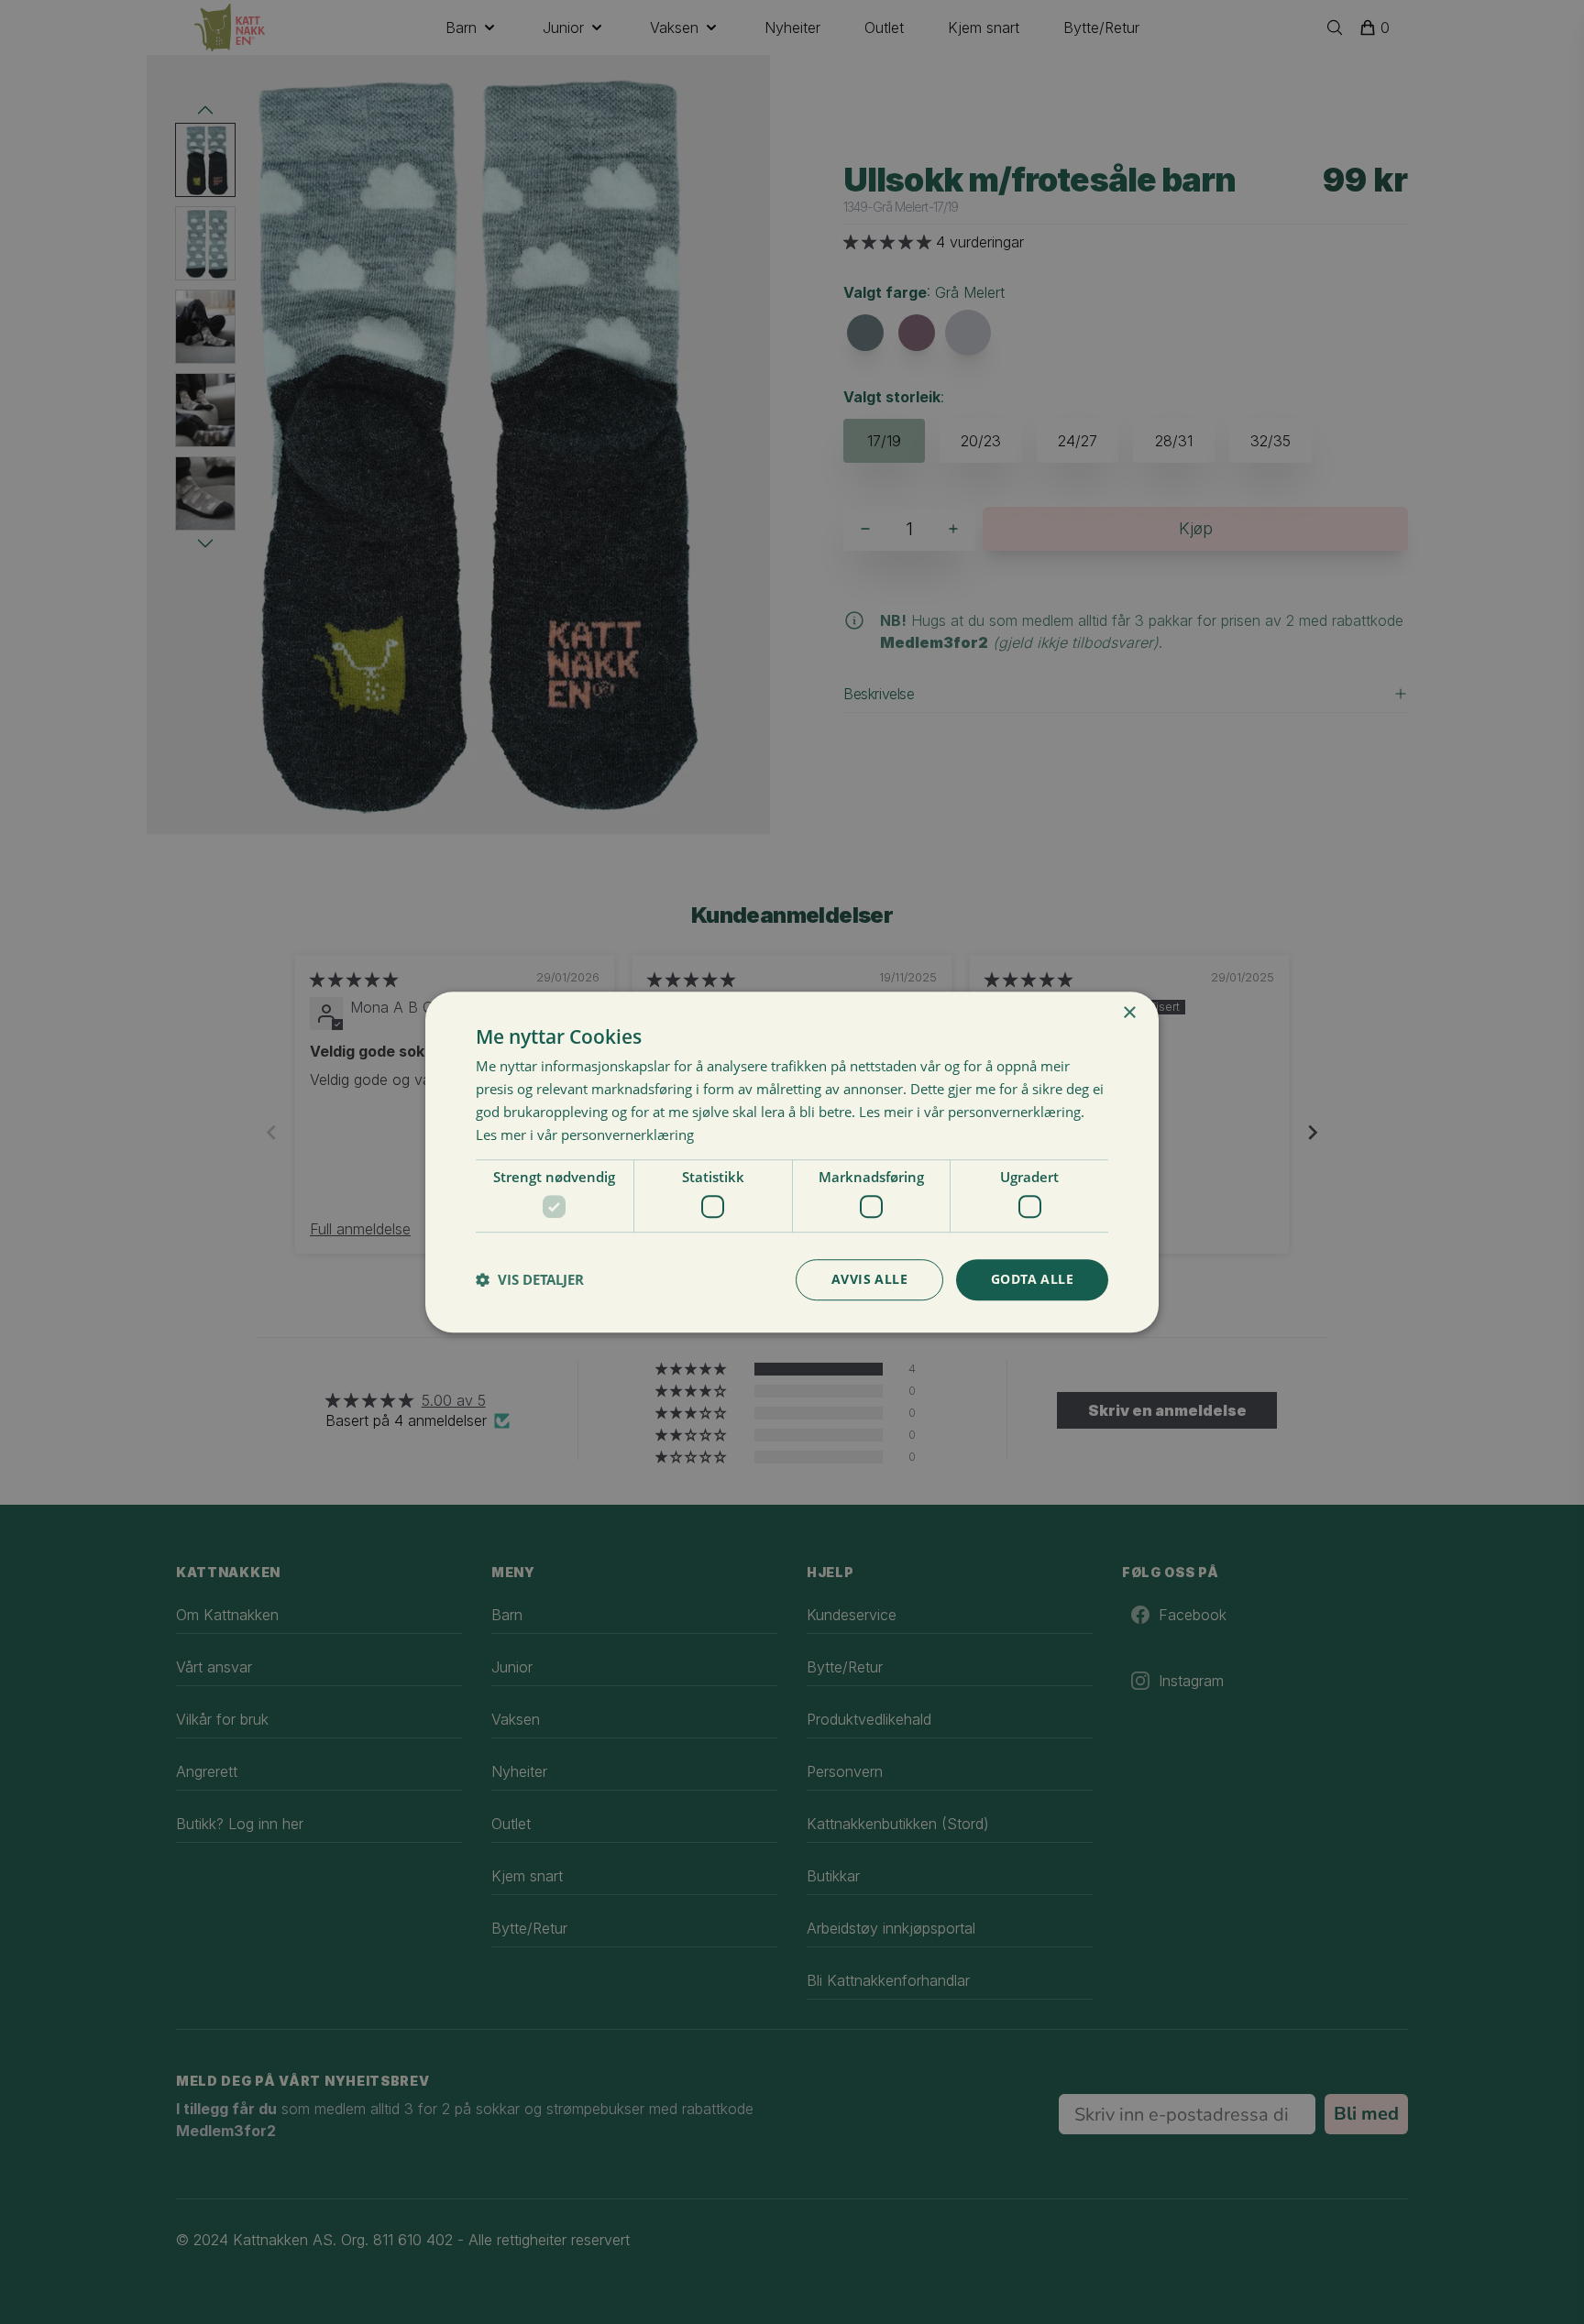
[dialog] (792, 1162)
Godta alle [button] (1032, 1279)
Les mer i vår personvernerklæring (585, 1135)
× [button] (1129, 1013)
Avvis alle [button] (869, 1279)
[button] (530, 1279)
